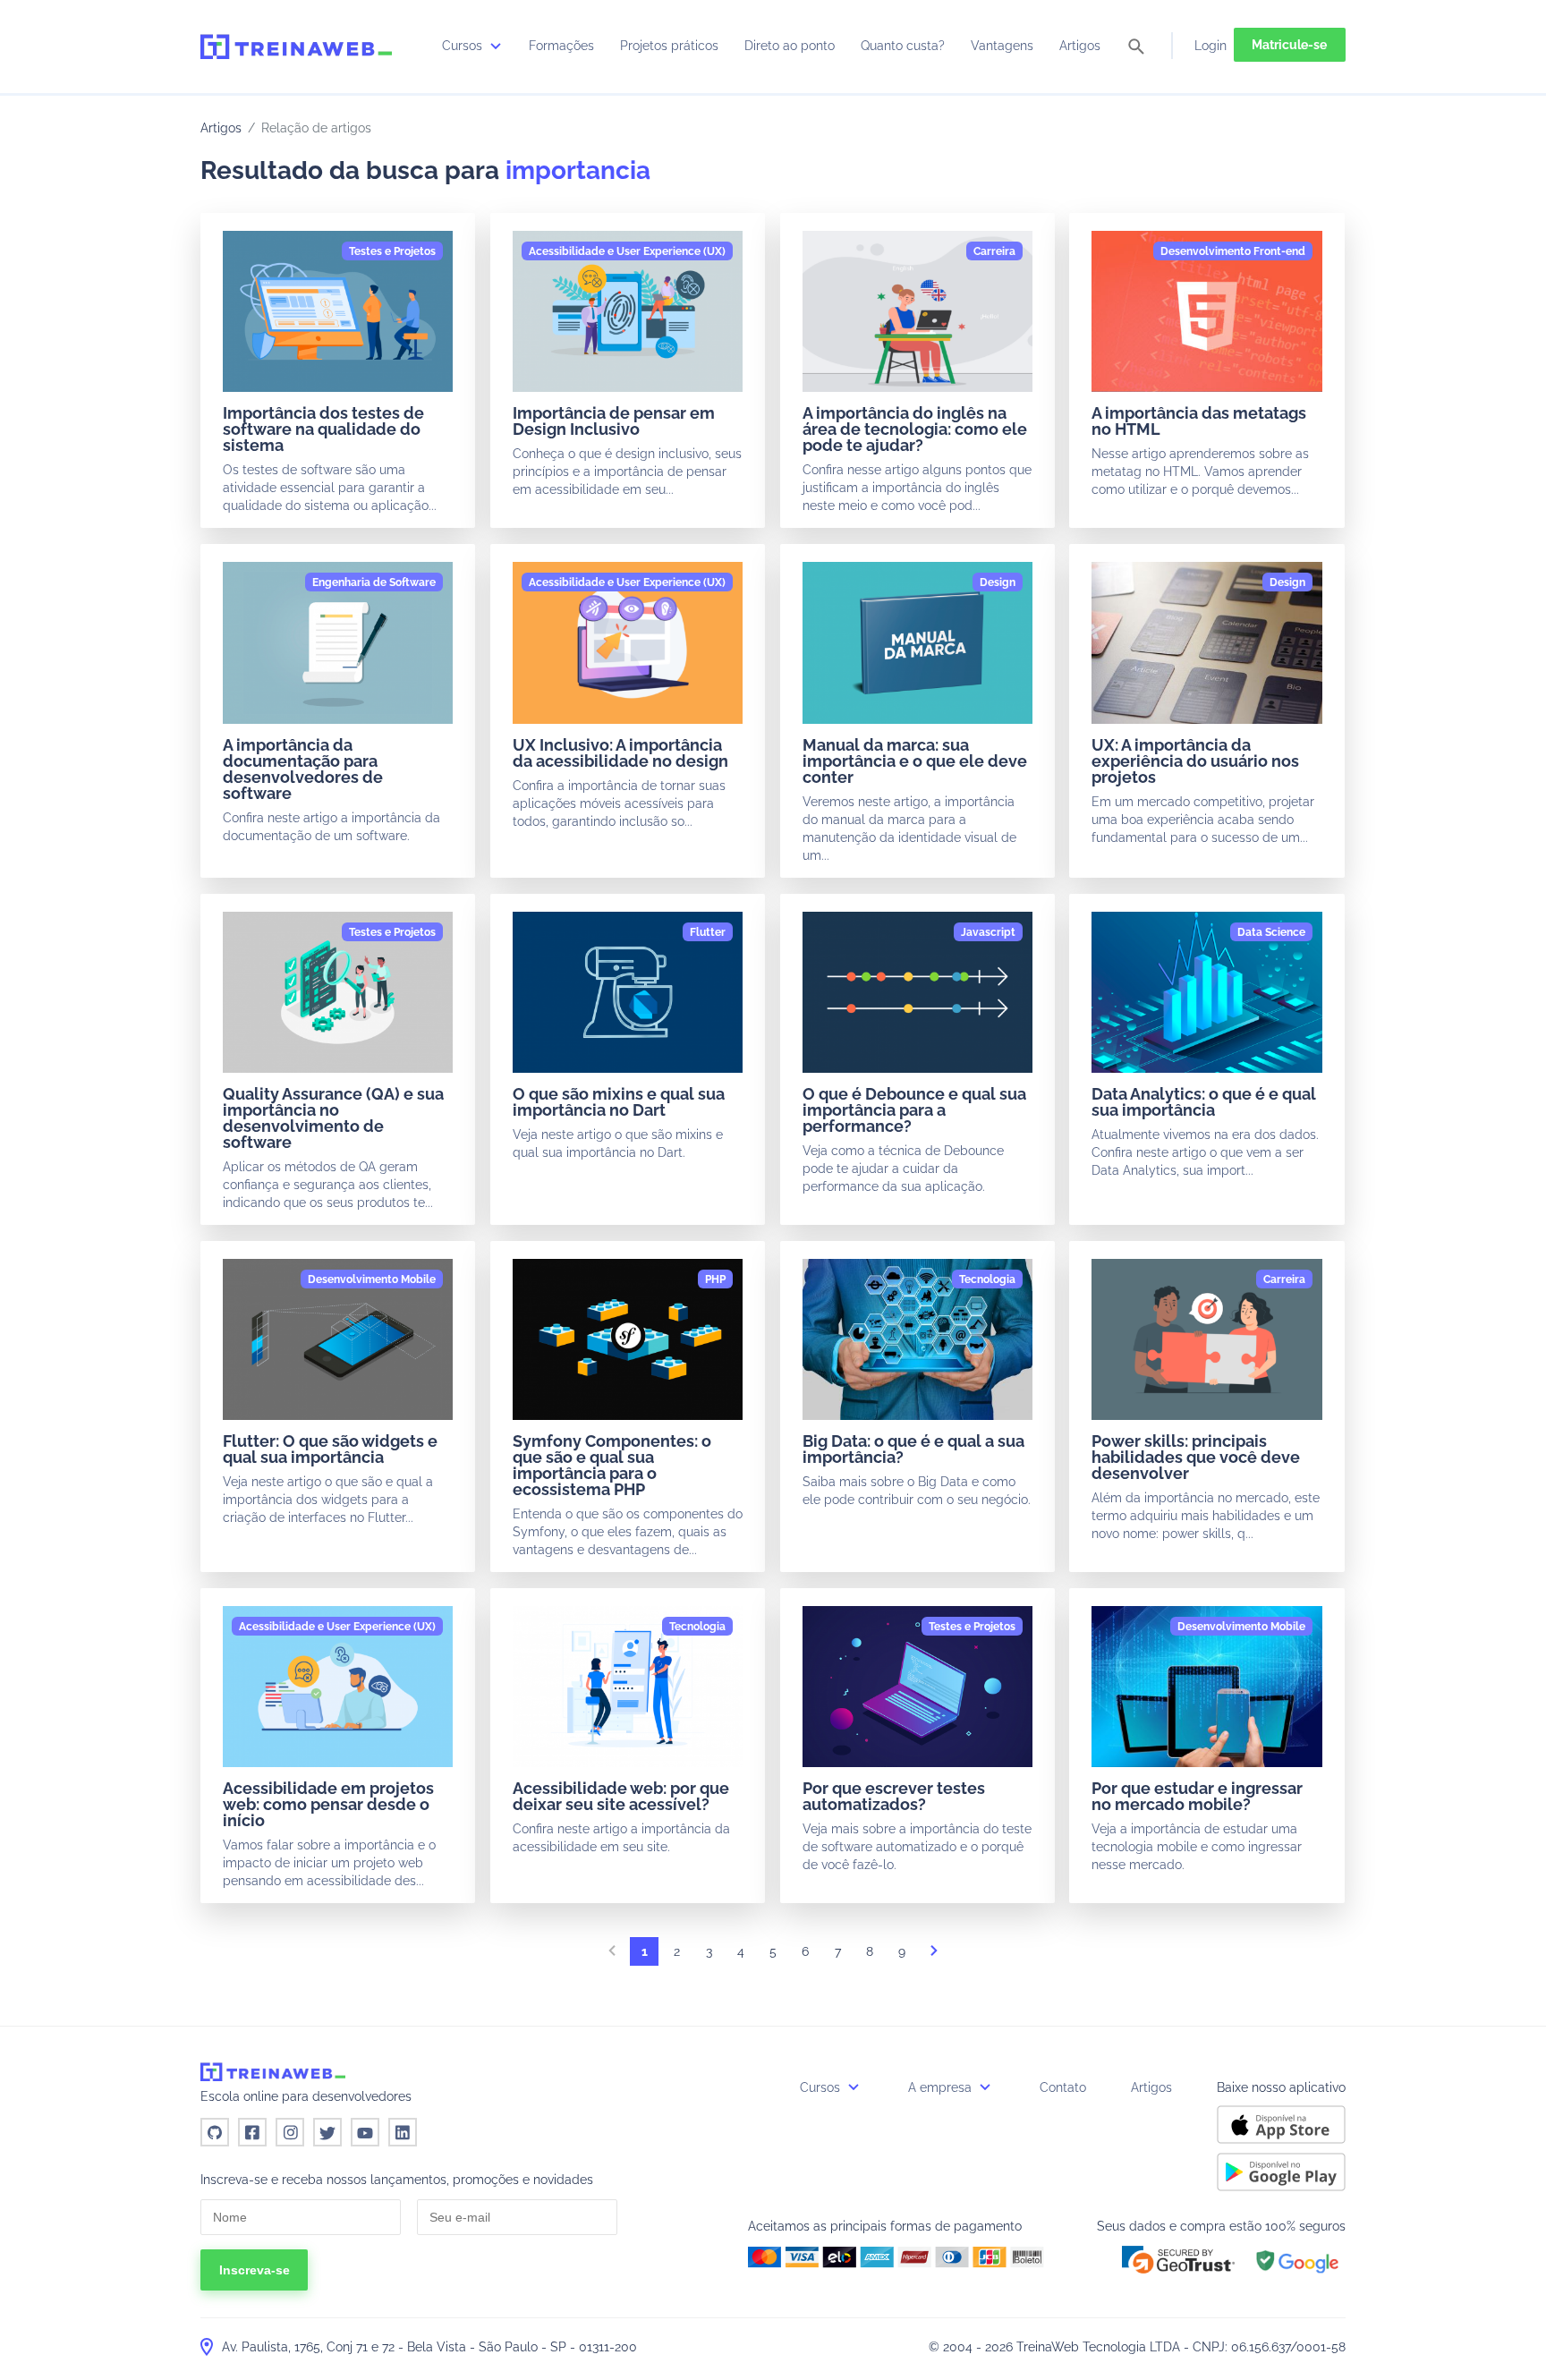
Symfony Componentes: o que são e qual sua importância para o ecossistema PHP (612, 1465)
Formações (561, 46)
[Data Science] (1271, 932)
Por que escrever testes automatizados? (894, 1796)
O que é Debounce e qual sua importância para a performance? (914, 1110)
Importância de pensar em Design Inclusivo (614, 421)
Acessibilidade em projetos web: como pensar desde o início (328, 1804)
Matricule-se (1289, 45)
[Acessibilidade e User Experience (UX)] (627, 251)
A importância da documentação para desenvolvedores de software (303, 769)
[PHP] (715, 1279)
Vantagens (1002, 46)
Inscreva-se (255, 2270)
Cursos (464, 46)
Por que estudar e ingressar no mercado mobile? (1197, 1796)
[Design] (998, 582)
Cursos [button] (822, 2087)
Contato (1063, 2087)
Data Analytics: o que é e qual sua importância (1204, 1102)
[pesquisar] (1136, 48)
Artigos (1080, 46)
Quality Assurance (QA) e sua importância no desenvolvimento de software (333, 1118)
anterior (612, 1956)
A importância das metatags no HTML (1199, 421)
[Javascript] (988, 932)
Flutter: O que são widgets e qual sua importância (330, 1449)
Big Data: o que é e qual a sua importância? (913, 1449)
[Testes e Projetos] (392, 251)
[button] (1178, 2260)
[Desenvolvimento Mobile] (372, 1279)
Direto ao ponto (790, 46)
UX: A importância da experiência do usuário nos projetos (1195, 761)
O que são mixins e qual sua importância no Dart (619, 1102)
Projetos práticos (669, 46)
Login (1210, 46)
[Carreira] (994, 251)
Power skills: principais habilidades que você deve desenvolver (1196, 1457)
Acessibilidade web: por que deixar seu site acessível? (621, 1796)
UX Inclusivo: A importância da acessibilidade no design (620, 753)
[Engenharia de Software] (374, 582)
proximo (934, 1956)
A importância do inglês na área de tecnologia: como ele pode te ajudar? (915, 429)
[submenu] (496, 46)
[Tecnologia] (987, 1279)
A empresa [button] (942, 2087)
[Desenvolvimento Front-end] (1233, 251)
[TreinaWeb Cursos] (296, 47)
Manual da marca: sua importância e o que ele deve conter (915, 761)
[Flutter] (708, 932)
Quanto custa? (903, 46)
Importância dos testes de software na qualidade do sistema (323, 429)
